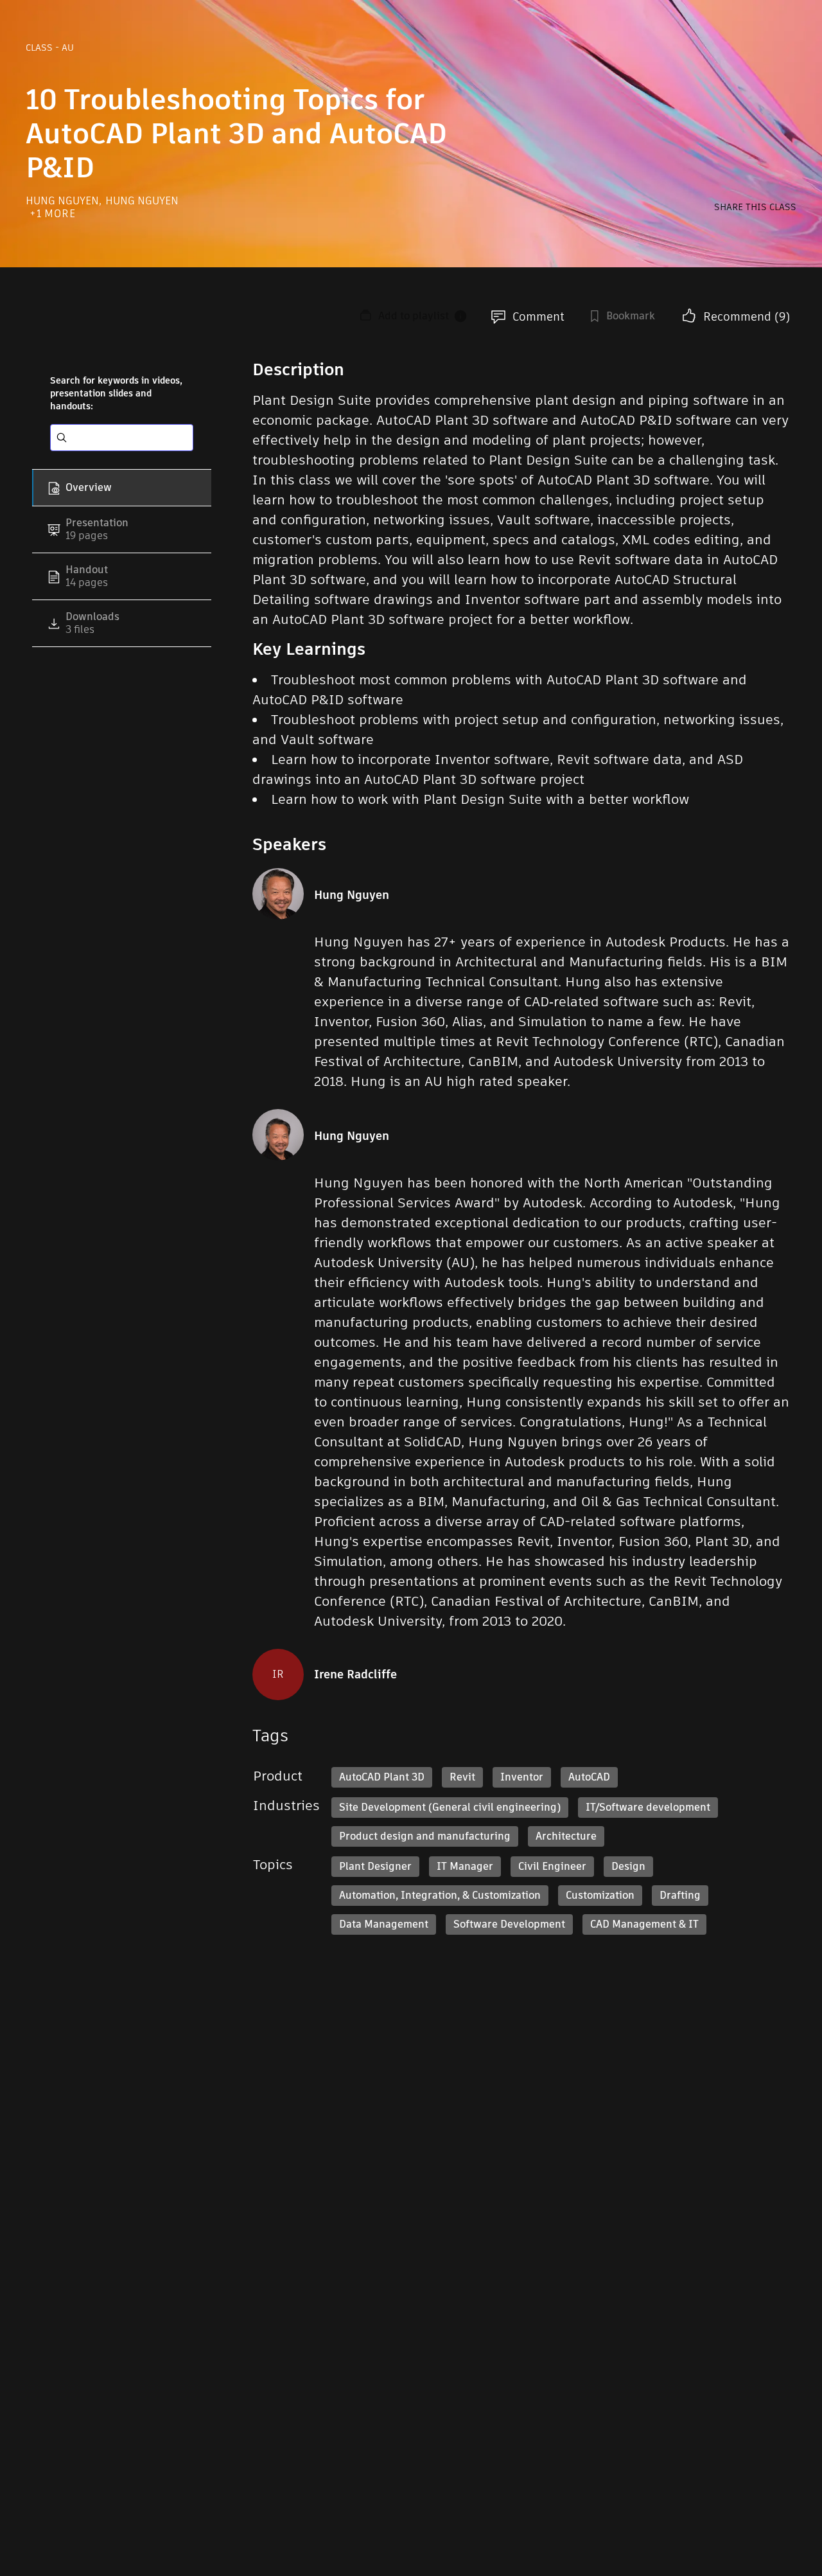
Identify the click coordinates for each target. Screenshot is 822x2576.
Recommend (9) (747, 316)
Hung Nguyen (64, 201)
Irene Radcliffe (355, 1674)
